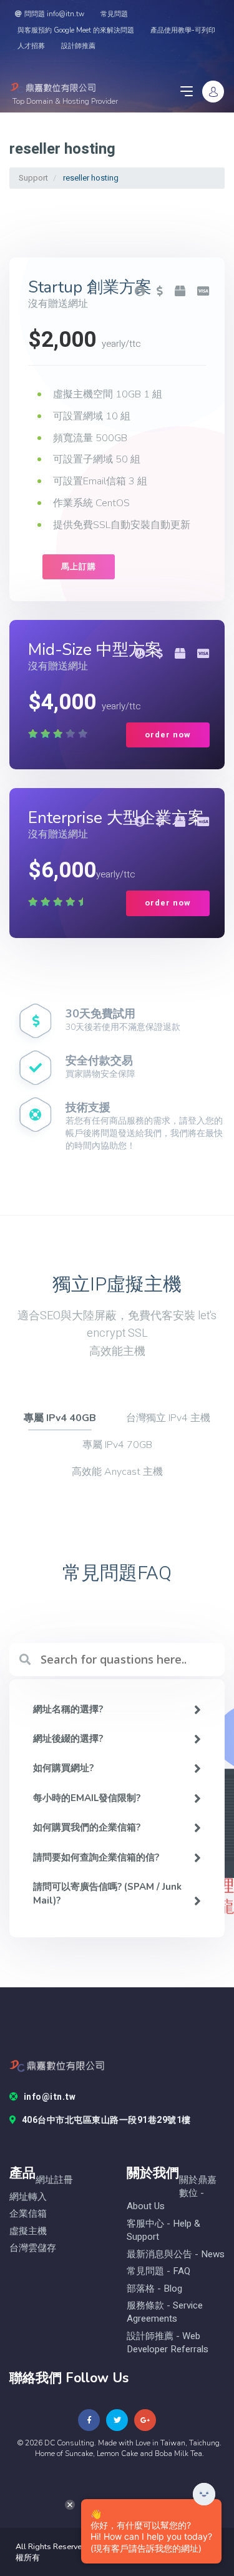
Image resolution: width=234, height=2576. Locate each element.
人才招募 (31, 46)
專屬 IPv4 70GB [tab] (117, 1445)
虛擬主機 (28, 2231)
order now (168, 735)
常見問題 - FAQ (158, 2271)
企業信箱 (28, 2214)
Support (33, 178)
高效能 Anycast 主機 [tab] (117, 1472)
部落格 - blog (154, 2289)
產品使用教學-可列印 (183, 30)
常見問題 (114, 14)
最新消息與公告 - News (176, 2254)
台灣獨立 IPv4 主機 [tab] (168, 1418)
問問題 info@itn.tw (54, 14)
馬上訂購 (79, 567)
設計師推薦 (78, 46)
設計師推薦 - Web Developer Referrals (168, 2343)
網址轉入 (28, 2197)
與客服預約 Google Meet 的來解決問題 (76, 30)
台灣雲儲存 (33, 2248)
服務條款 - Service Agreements (165, 2312)
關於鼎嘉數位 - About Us (172, 2194)
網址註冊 (54, 2180)
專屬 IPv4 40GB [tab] (60, 1418)
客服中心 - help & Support (163, 2230)
